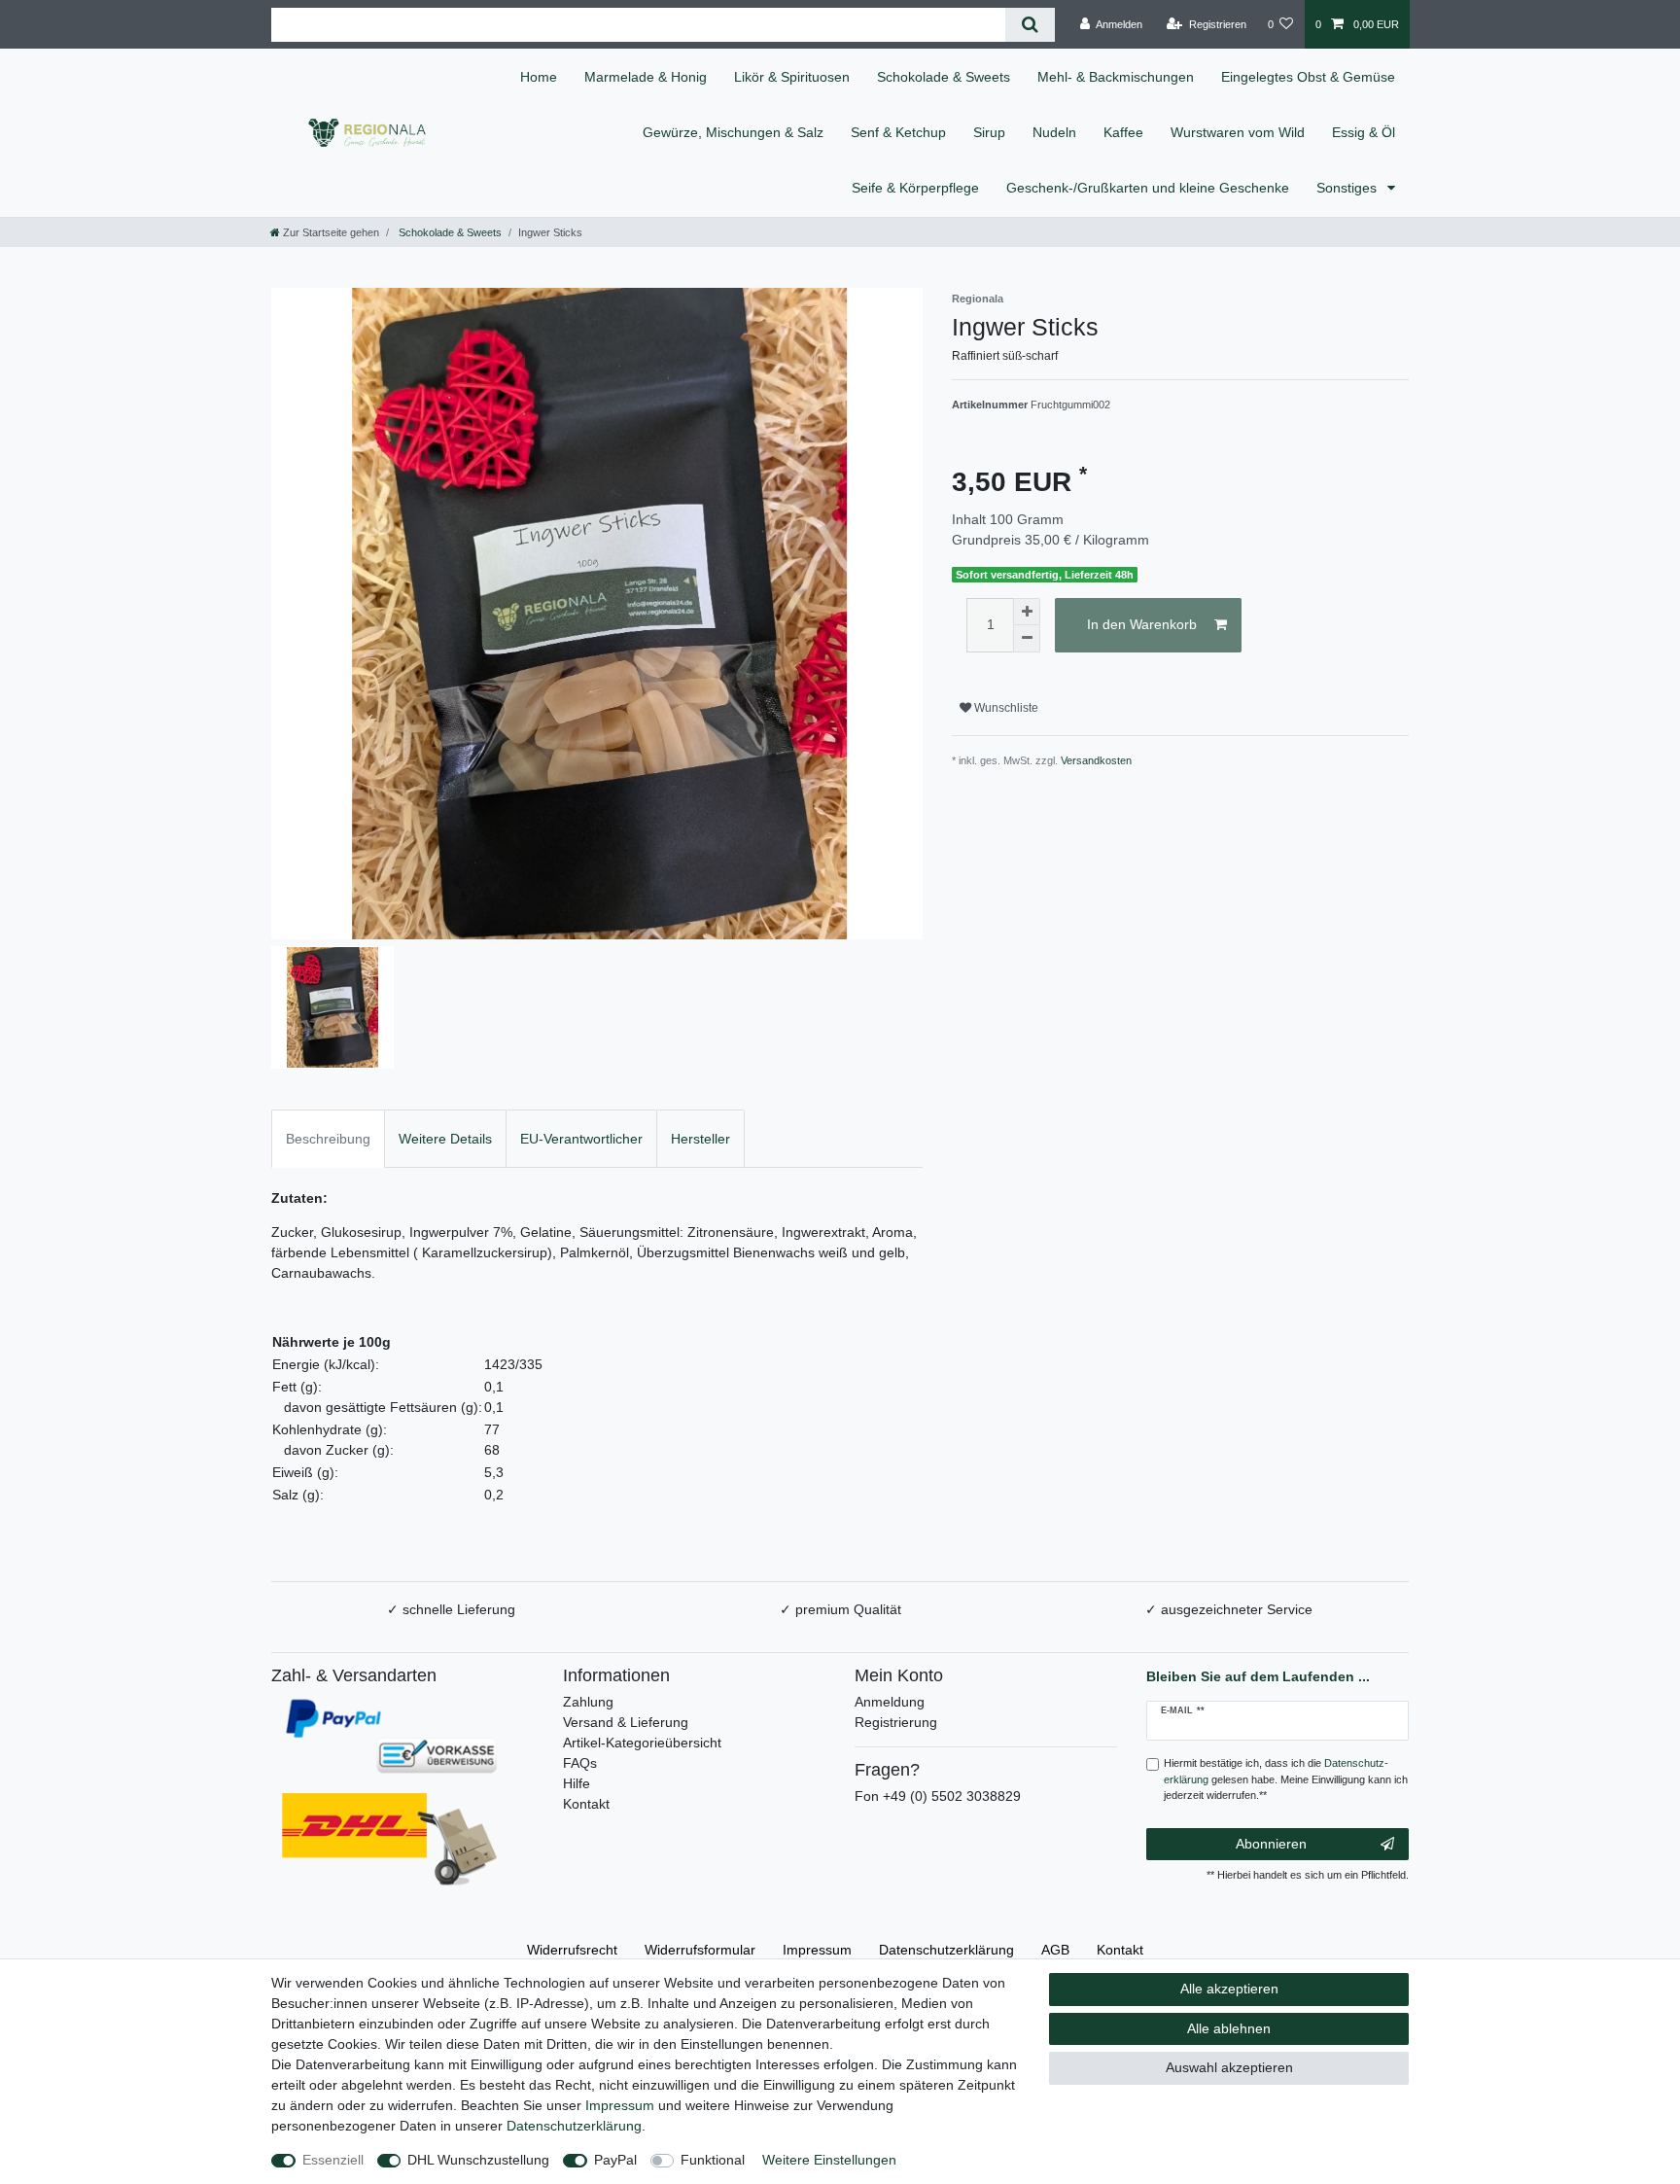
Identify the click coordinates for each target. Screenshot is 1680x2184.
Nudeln (1054, 132)
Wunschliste (1005, 708)
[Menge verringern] (1027, 639)
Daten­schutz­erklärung (946, 1950)
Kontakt (586, 1804)
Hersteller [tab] (700, 1139)
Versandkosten (1096, 760)
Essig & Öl (1364, 132)
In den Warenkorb (1142, 624)
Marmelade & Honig (646, 77)
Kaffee (1123, 132)
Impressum (817, 1950)
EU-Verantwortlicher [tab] (581, 1139)
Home (539, 77)
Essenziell (333, 2160)
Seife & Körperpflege (915, 188)
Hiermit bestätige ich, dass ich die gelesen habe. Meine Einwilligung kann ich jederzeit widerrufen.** (1286, 1779)
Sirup (989, 132)
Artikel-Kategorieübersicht (642, 1743)
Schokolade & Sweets (944, 77)
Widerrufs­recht (572, 1950)
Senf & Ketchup (898, 132)
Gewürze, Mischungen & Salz (733, 132)
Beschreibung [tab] (328, 1139)
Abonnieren (1271, 1844)
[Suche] (1030, 25)
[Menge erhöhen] (1027, 612)
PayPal (615, 2160)
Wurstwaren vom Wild (1238, 132)
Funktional (713, 2160)
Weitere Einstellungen (829, 2160)
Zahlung (588, 1702)
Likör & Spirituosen (792, 77)
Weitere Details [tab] (445, 1139)
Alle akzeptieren (1229, 1989)
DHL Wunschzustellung (478, 2160)
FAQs (580, 1763)
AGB (1055, 1950)
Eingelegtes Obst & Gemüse (1308, 77)
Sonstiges (1348, 188)
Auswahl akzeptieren (1229, 2067)
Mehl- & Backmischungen (1116, 77)
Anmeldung (890, 1702)
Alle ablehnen (1229, 2028)
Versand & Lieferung (626, 1722)
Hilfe (577, 1783)
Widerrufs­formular (700, 1950)
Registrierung (896, 1722)
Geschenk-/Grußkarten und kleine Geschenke (1148, 188)
